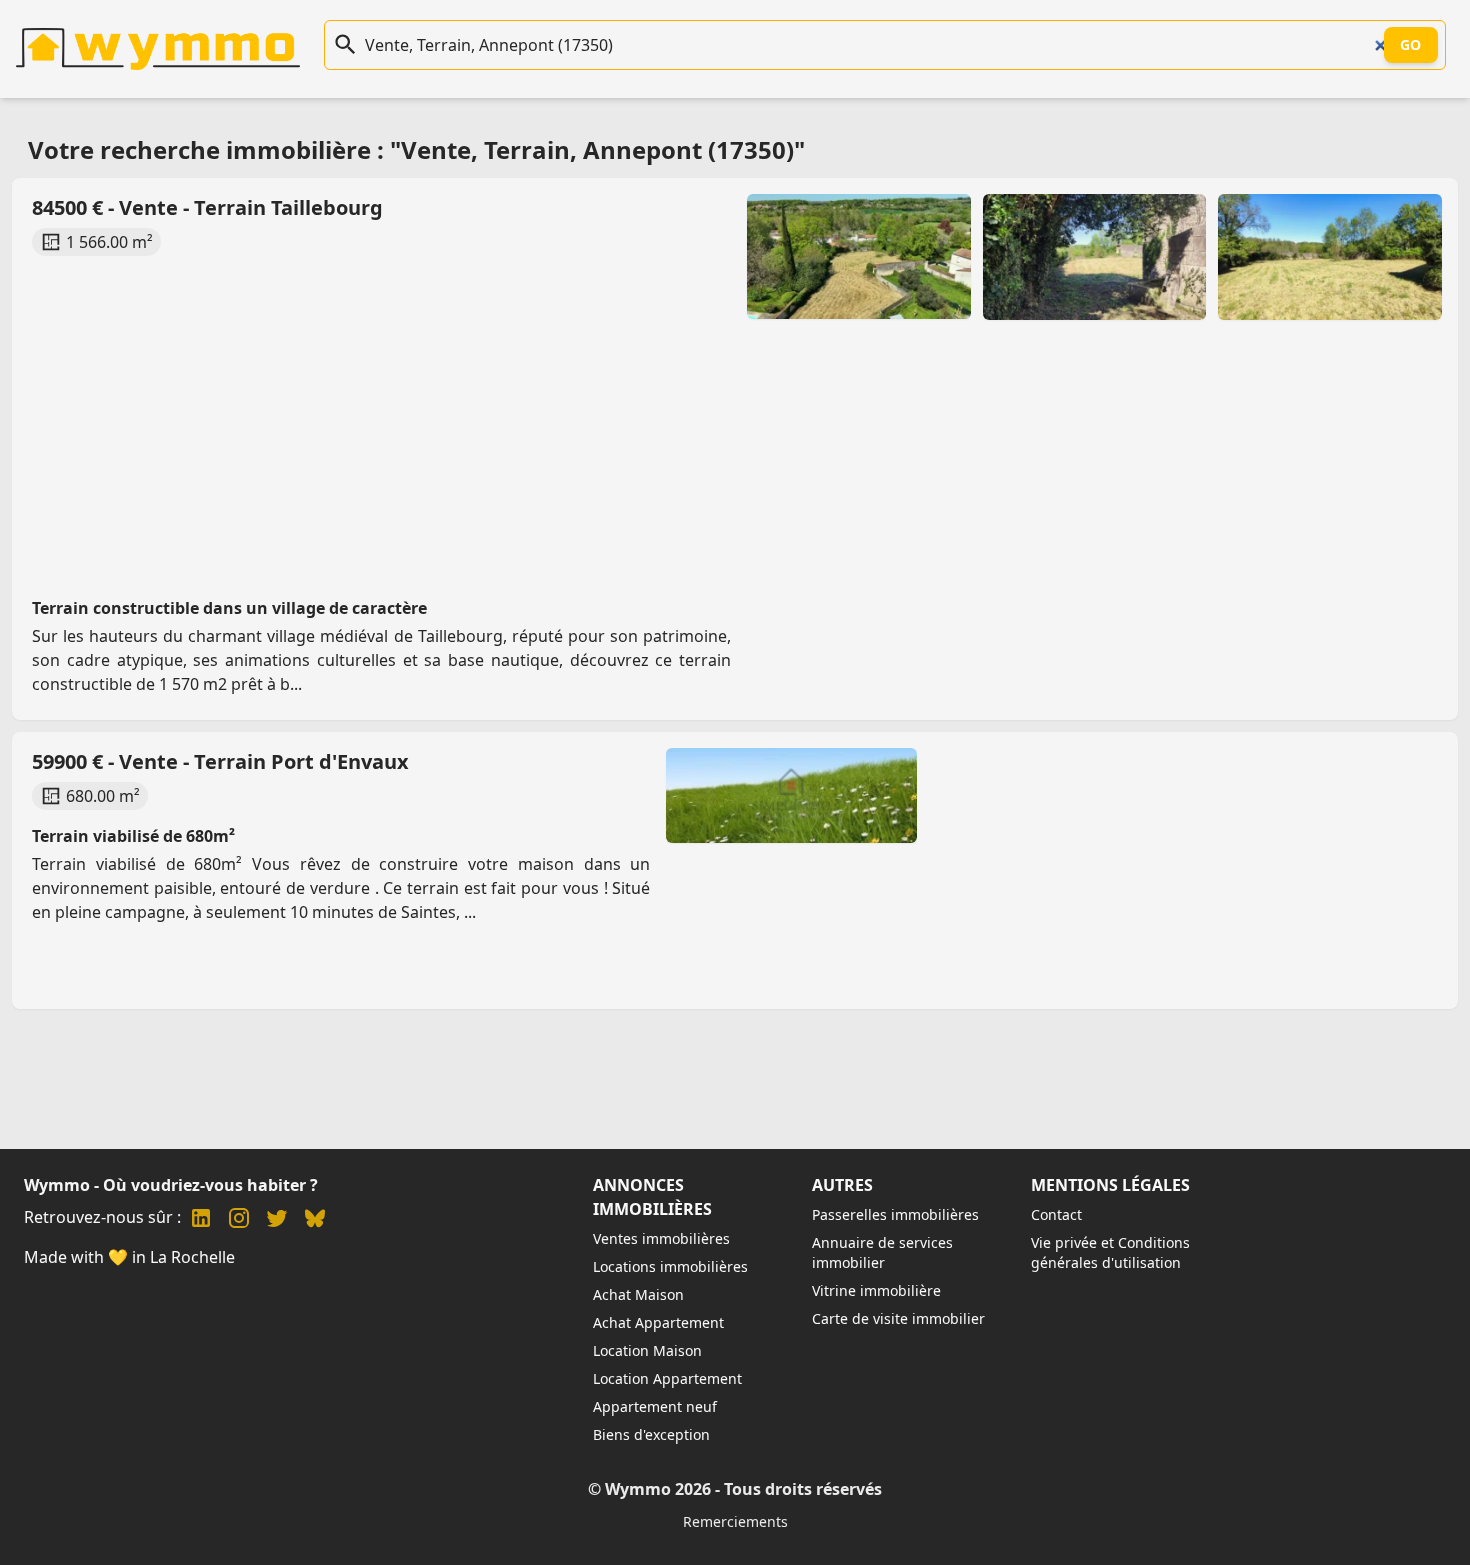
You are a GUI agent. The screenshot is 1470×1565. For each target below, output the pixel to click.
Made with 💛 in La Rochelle (129, 1257)
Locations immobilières (670, 1266)
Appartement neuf (655, 1406)
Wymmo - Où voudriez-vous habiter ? (171, 1185)
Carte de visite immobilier (898, 1318)
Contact (1056, 1214)
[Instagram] (239, 1220)
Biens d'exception (651, 1434)
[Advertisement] (628, 408)
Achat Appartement (658, 1322)
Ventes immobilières (661, 1238)
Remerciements (735, 1521)
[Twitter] (277, 1220)
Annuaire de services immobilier (882, 1252)
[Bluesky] (315, 1220)
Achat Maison (638, 1294)
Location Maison (647, 1350)
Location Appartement (667, 1378)
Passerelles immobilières (895, 1214)
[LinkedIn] (201, 1220)
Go (1411, 44)
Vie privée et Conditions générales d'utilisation (1110, 1252)
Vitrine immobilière (876, 1290)
